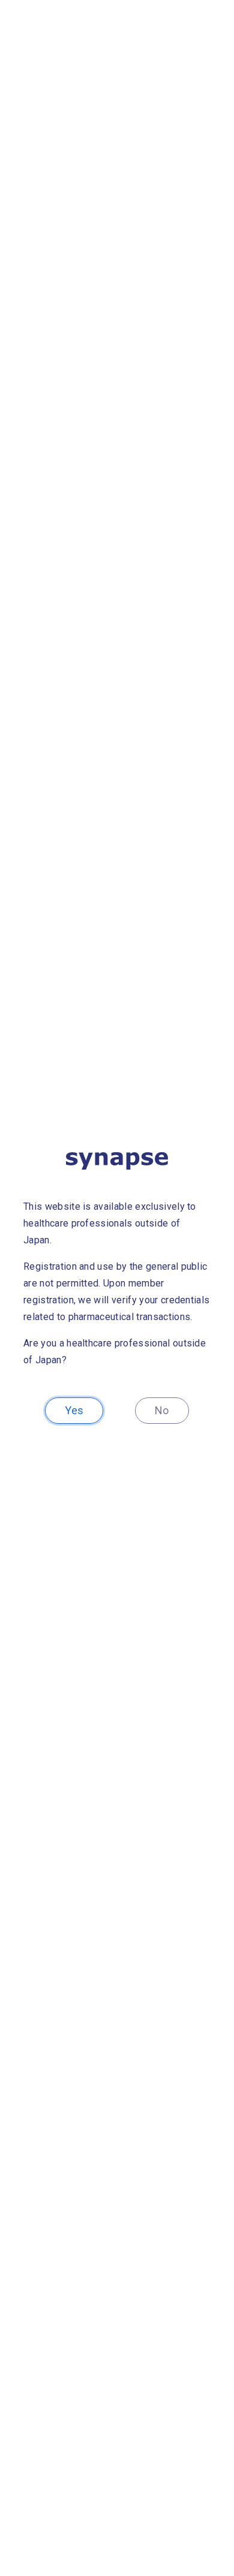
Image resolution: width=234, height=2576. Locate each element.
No (162, 1410)
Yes (74, 1410)
